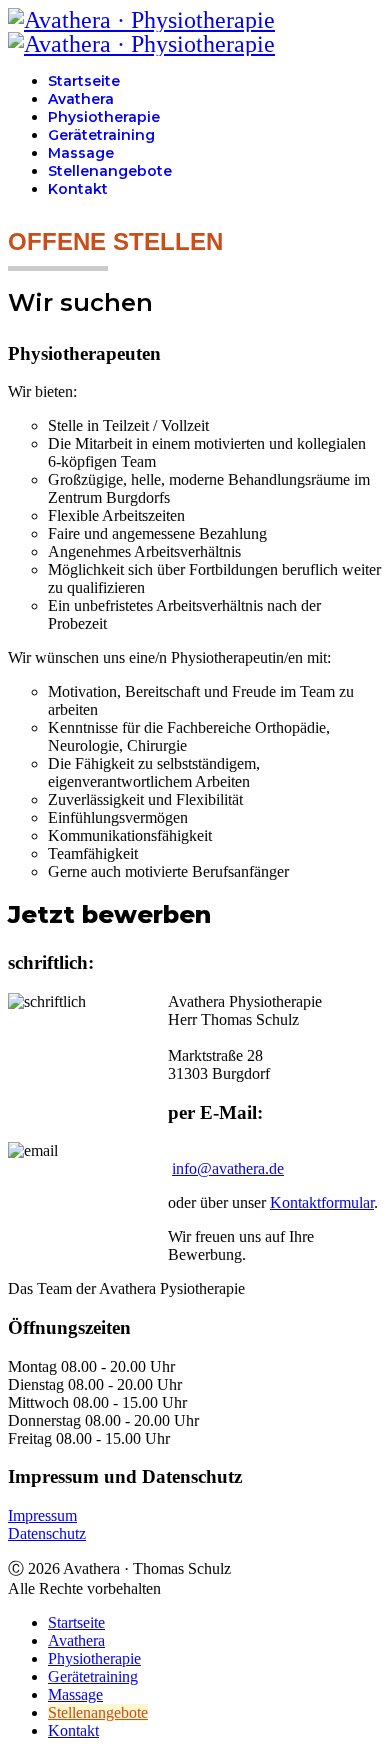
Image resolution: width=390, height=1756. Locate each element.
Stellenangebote (110, 171)
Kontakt (78, 189)
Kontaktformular (322, 1202)
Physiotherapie (104, 117)
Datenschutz (47, 1533)
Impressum (42, 1515)
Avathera (81, 99)
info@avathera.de (228, 1168)
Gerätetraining (101, 135)
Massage (81, 153)
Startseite (84, 81)
